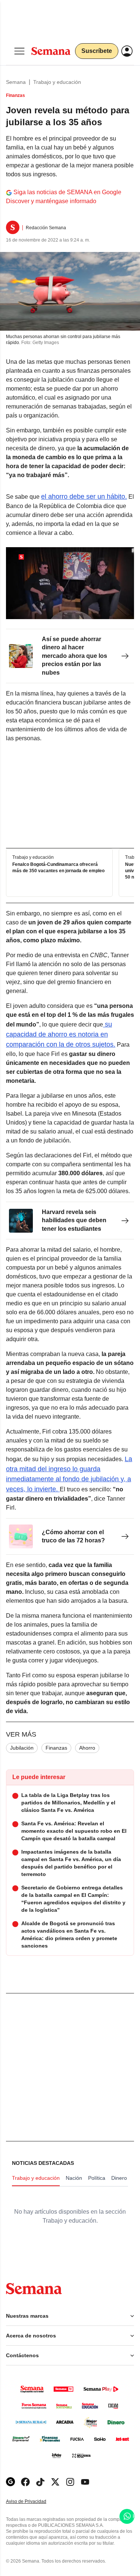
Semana (16, 82)
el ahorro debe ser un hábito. (84, 496)
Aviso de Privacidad (34, 2502)
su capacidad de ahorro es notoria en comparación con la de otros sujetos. (61, 1034)
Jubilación (22, 1748)
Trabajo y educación (57, 82)
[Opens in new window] (25, 2482)
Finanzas (56, 1748)
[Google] (10, 2482)
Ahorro (87, 1748)
